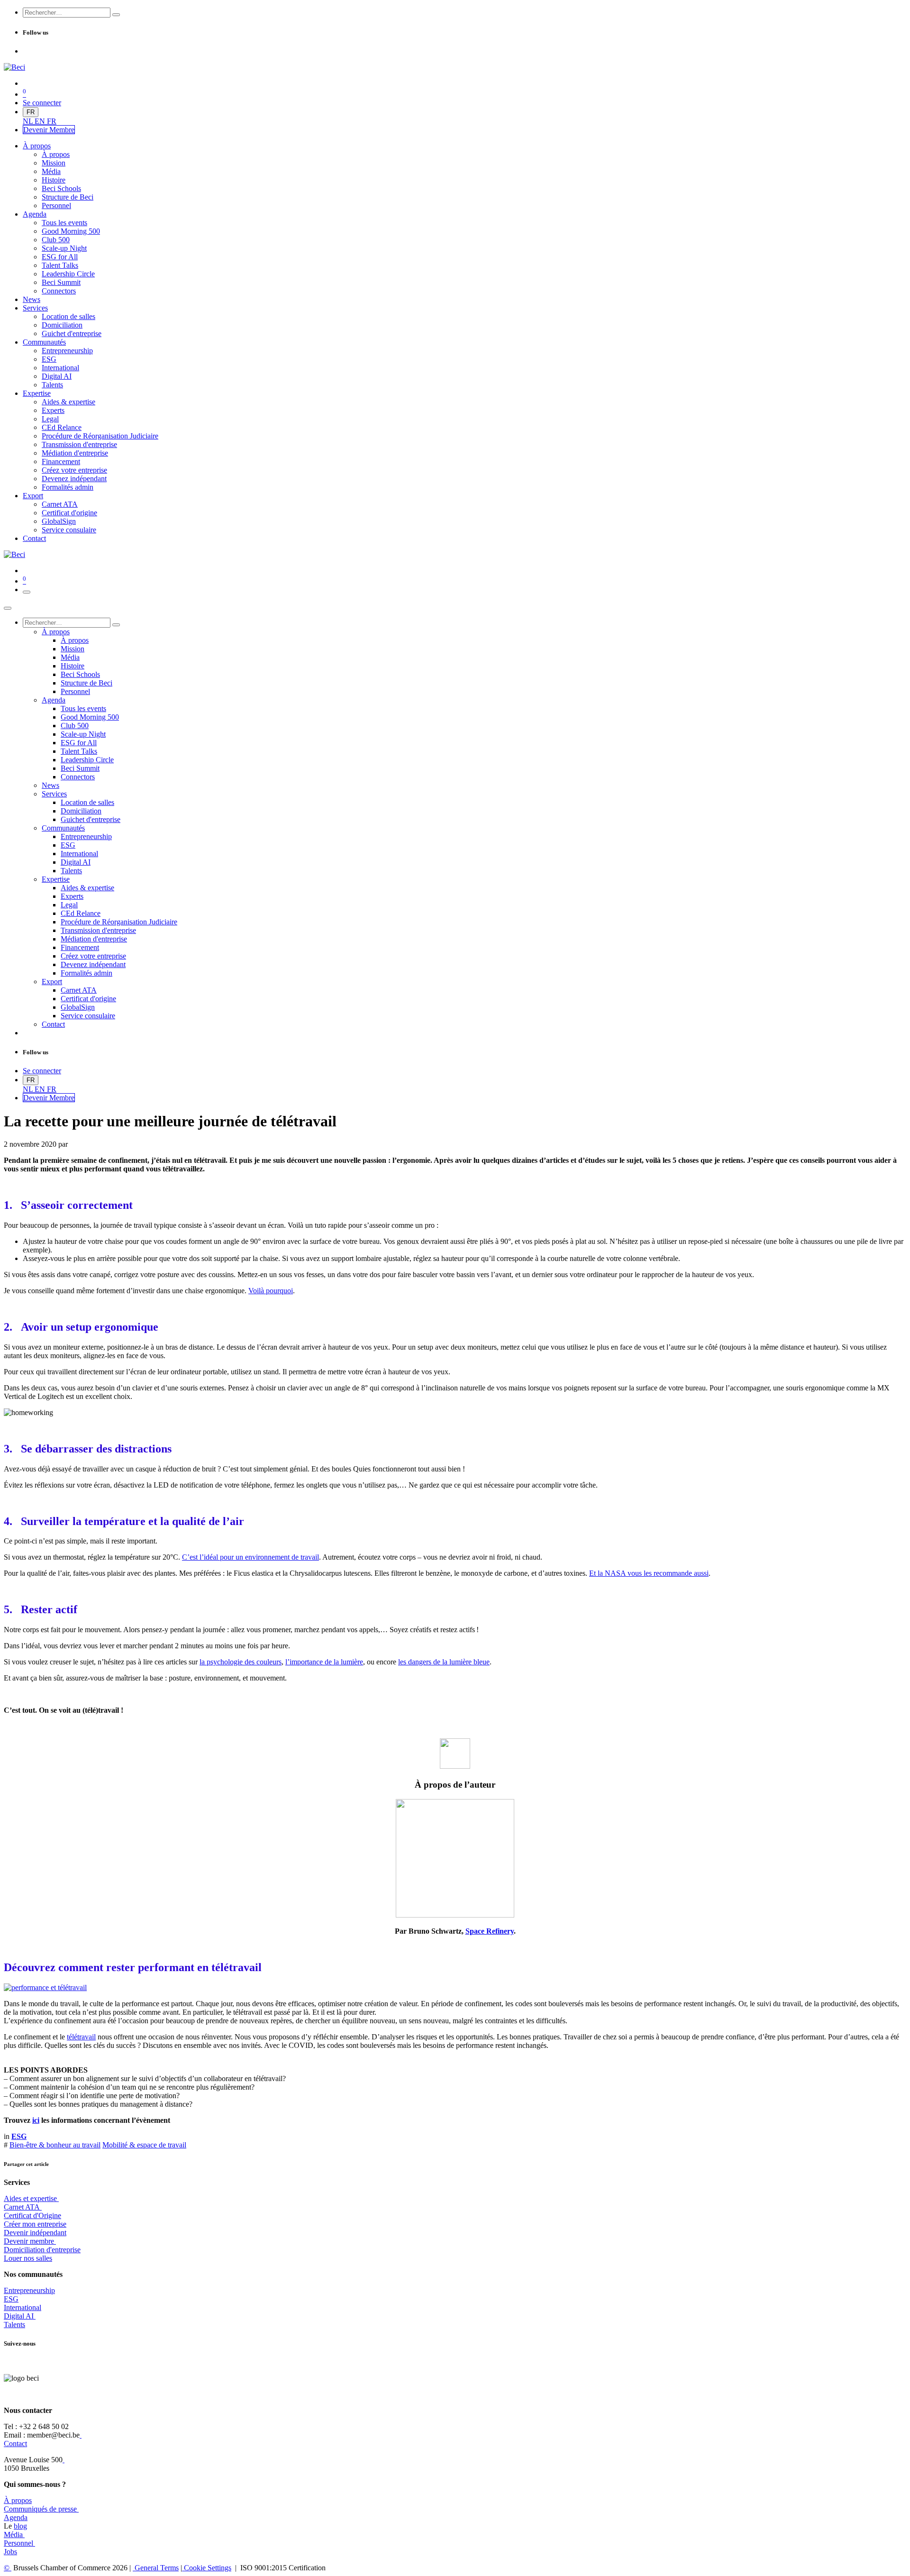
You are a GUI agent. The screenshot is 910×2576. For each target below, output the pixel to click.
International (23, 2307)
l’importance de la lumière (324, 1662)
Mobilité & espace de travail (144, 2145)
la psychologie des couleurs (241, 1662)
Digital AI (19, 2316)
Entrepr (29, 2290)
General (156, 2568)
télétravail (81, 2037)
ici (36, 2120)
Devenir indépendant (35, 2233)
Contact (15, 2444)
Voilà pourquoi (271, 1291)
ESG (11, 2299)
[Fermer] (8, 608)
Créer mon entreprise (35, 2224)
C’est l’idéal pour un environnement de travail (250, 1557)
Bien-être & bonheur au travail (55, 2145)
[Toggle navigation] (27, 592)
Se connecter (42, 103)
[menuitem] (29, 121)
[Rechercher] (116, 15)
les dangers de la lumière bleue (444, 1662)
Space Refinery (490, 1931)
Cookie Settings (207, 2568)
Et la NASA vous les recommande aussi (649, 1573)
